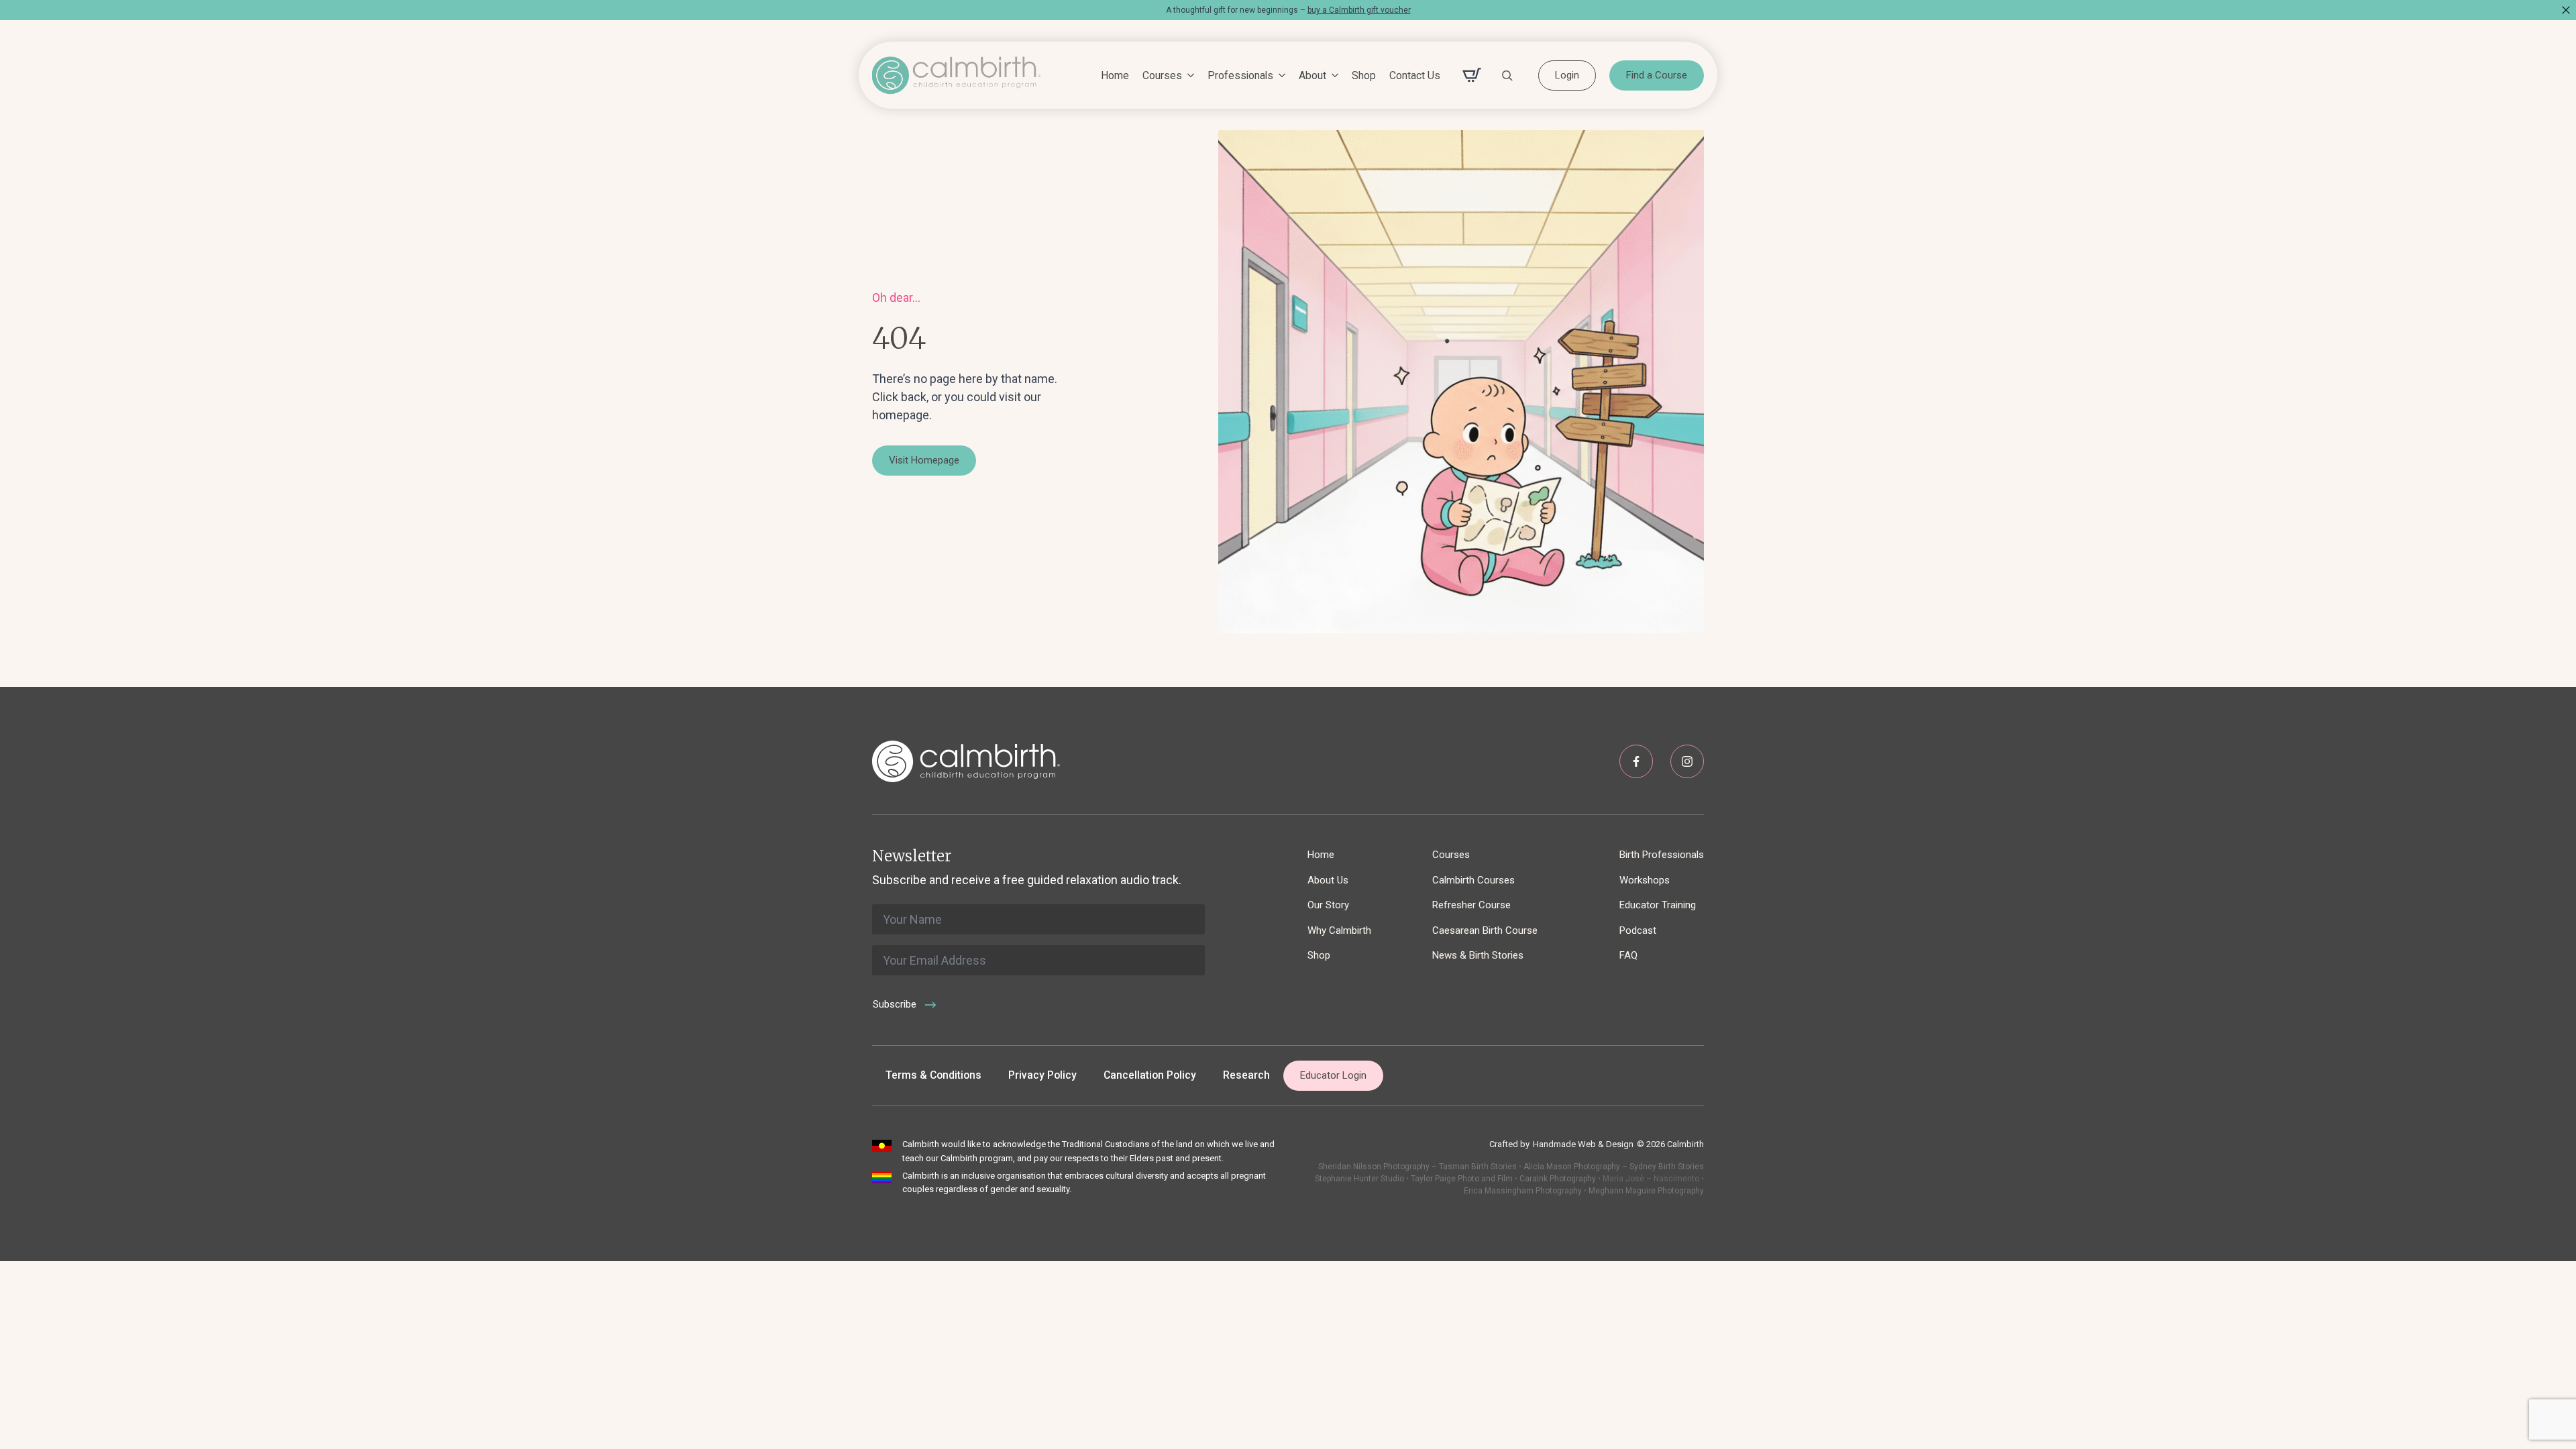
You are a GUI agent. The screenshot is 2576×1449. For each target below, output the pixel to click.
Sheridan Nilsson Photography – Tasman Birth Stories (1417, 1167)
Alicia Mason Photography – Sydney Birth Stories (1614, 1167)
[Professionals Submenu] (1279, 76)
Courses (1162, 75)
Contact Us (1415, 75)
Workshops (1645, 880)
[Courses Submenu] (1188, 76)
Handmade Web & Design (1583, 1144)
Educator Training (1658, 905)
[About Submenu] (1332, 76)
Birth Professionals (1662, 855)
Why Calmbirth (1339, 930)
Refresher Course (1471, 905)
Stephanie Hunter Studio (1359, 1179)
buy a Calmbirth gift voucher (1359, 10)
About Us (1328, 880)
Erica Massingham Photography (1523, 1191)
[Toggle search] (1507, 75)
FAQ (1628, 955)
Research (1246, 1075)
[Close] (2566, 10)
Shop (1364, 75)
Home (1115, 75)
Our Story (1328, 905)
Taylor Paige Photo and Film (1461, 1179)
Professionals (1240, 75)
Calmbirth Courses (1473, 880)
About (1312, 75)
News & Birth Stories (1478, 955)
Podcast (1638, 930)
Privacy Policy (1042, 1075)
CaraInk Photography (1558, 1179)
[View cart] (1472, 75)
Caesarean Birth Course (1485, 930)
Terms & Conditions (933, 1075)
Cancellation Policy (1150, 1075)
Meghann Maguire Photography (1646, 1191)
